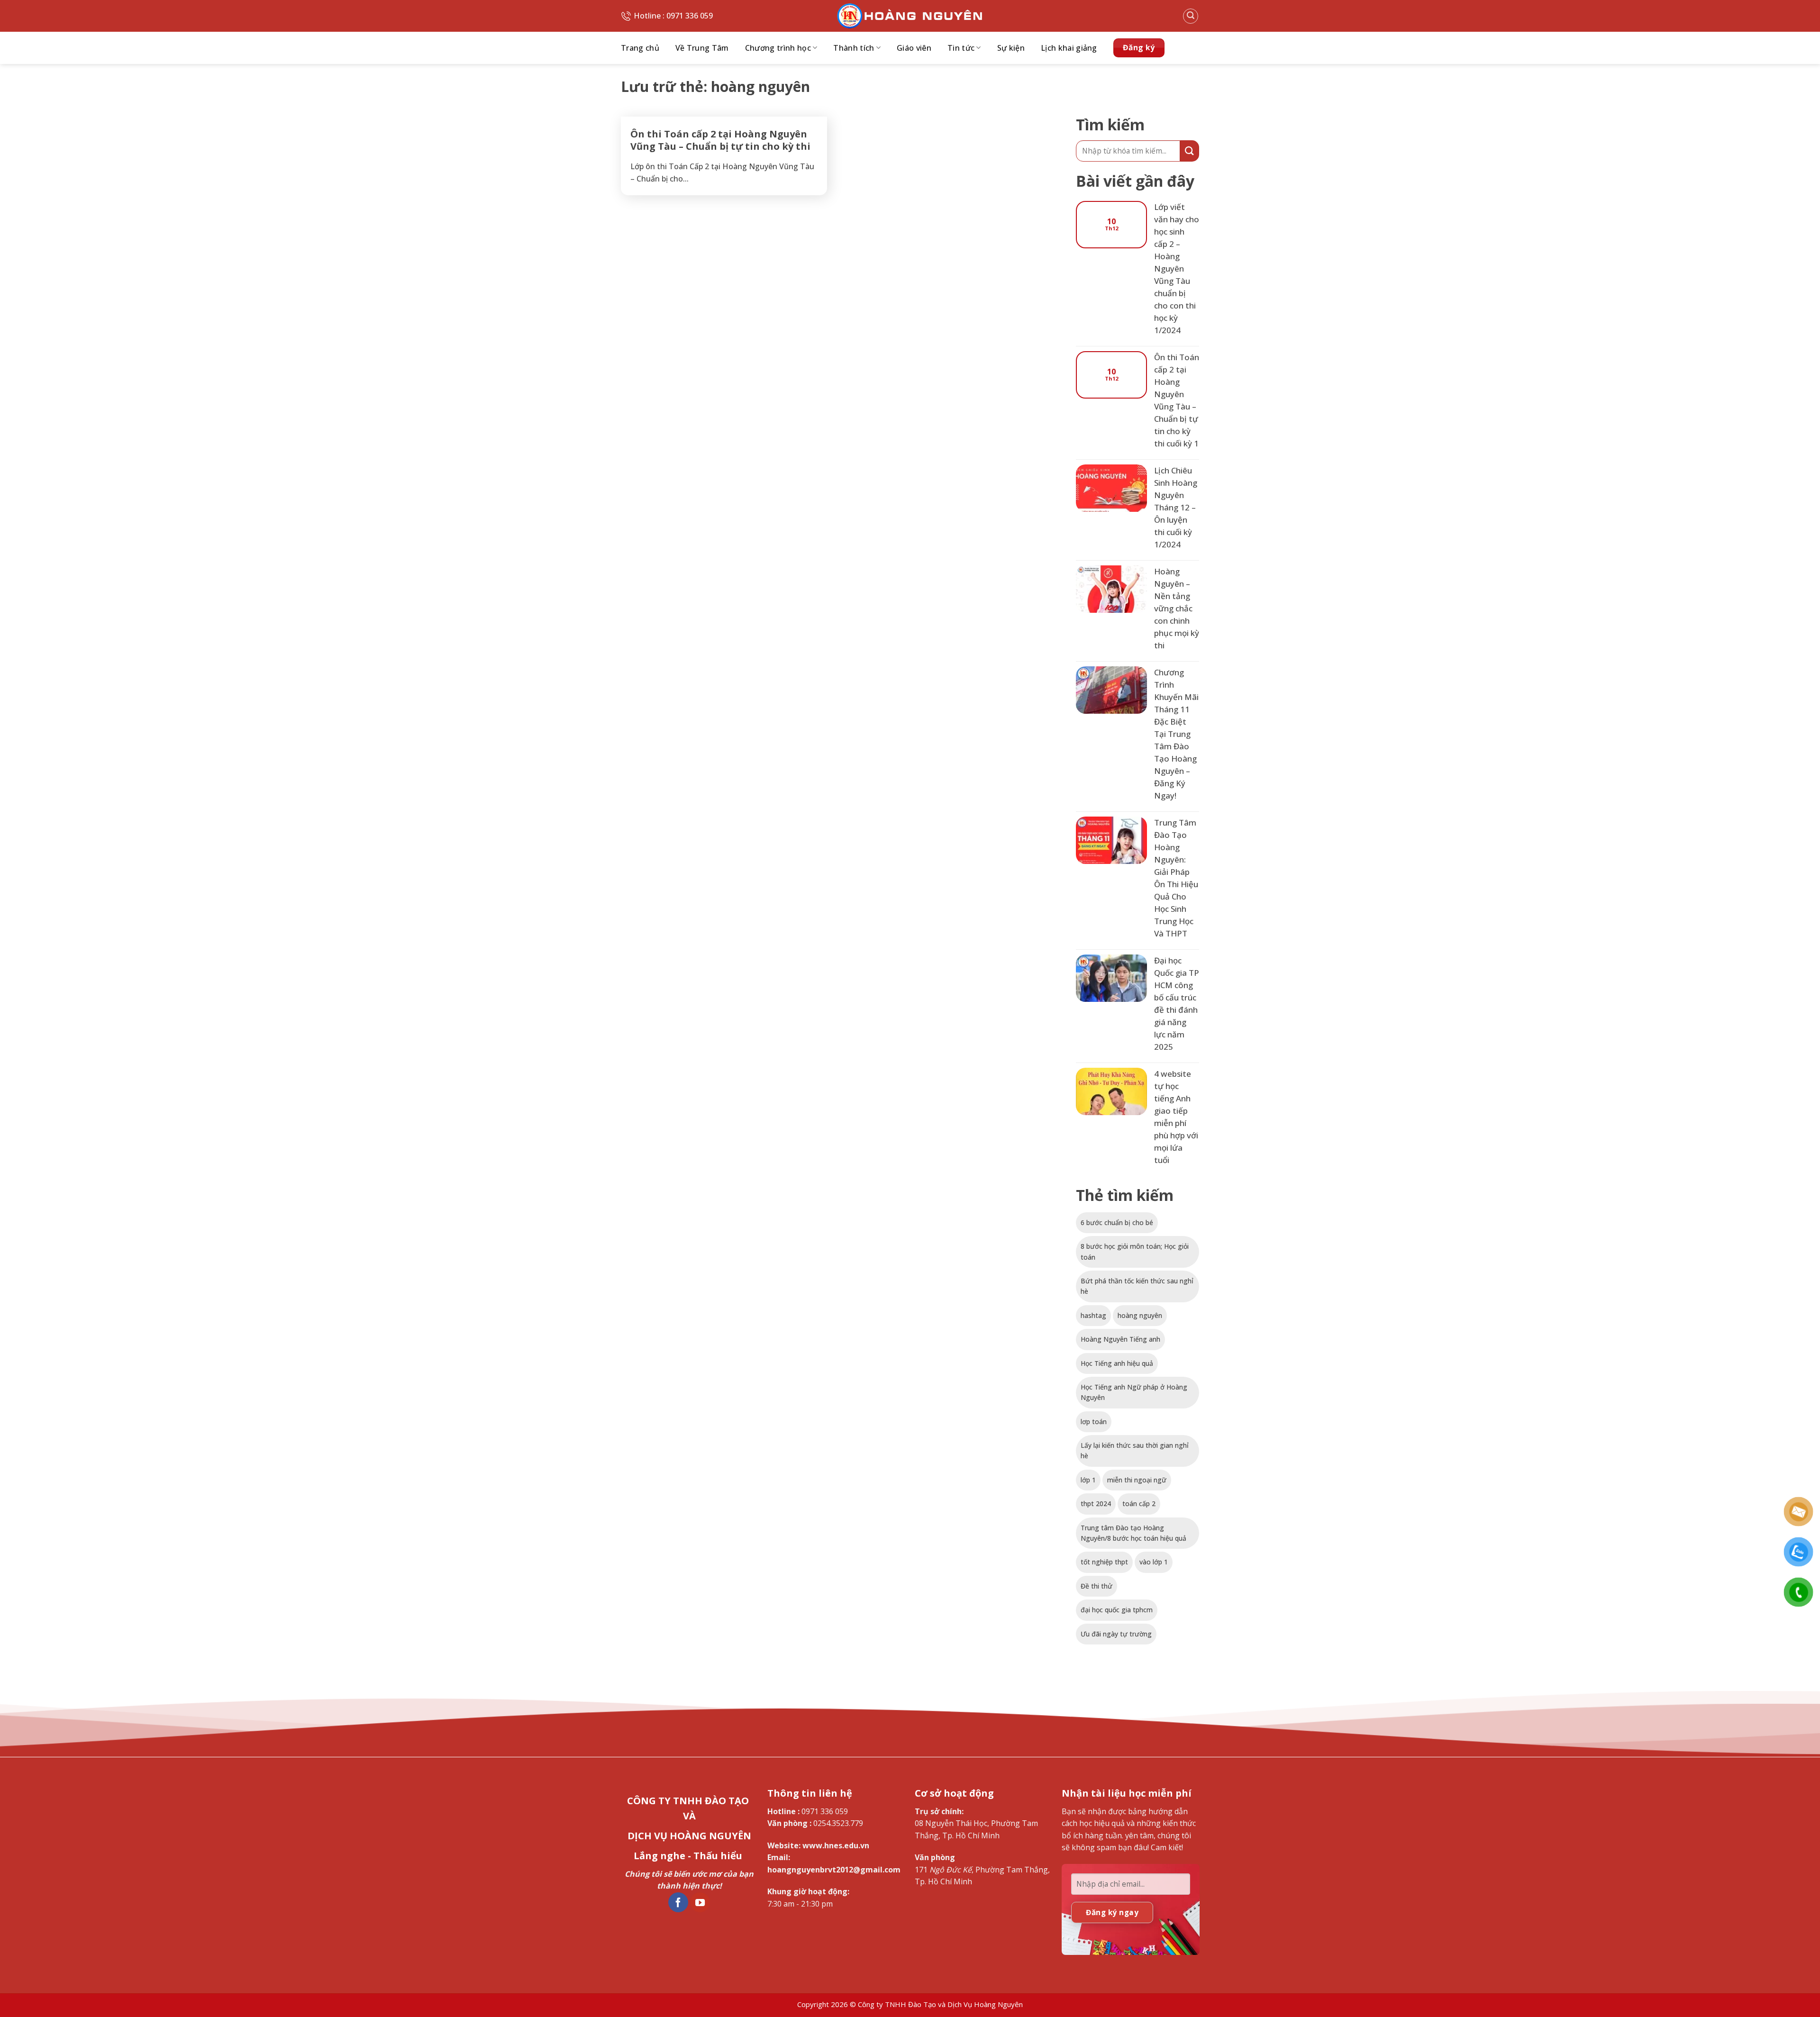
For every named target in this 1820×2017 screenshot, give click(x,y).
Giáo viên (914, 48)
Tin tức (961, 48)
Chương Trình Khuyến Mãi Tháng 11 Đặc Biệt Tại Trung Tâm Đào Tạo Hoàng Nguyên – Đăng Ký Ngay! (1176, 734)
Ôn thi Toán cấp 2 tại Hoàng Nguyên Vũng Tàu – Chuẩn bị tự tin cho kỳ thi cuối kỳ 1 (720, 146)
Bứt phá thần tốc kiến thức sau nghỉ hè (1137, 1286)
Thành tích (854, 48)
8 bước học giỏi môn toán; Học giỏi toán (1135, 1251)
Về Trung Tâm (702, 48)
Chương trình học (778, 48)
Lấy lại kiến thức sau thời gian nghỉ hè (1135, 1450)
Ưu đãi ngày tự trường (1116, 1634)
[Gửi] (1190, 151)
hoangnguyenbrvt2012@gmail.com (834, 1870)
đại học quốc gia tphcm (1117, 1610)
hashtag (1093, 1315)
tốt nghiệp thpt (1104, 1562)
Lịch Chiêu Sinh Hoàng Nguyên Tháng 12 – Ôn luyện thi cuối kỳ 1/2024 (1176, 507)
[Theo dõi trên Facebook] (678, 1902)
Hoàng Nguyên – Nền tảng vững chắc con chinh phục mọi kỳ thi (1177, 608)
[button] (1191, 16)
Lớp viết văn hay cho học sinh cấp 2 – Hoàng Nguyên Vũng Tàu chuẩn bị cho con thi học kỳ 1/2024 (1177, 268)
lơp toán (1094, 1422)
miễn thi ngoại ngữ (1137, 1480)
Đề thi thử (1097, 1586)
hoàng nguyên (1140, 1315)
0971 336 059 (825, 1811)
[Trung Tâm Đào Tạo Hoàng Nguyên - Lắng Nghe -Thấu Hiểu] (910, 16)
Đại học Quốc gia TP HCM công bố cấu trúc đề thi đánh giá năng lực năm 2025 (1177, 1004)
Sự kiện (1011, 48)
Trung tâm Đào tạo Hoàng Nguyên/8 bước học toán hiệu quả (1133, 1533)
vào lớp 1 (1154, 1562)
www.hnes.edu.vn (836, 1845)
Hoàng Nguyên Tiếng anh (1120, 1339)
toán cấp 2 (1139, 1504)
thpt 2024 (1096, 1504)
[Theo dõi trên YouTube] (700, 1902)
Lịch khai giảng (1069, 48)
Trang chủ (640, 48)
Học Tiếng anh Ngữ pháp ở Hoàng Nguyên (1134, 1392)
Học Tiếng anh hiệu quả (1117, 1363)
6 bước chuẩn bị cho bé (1117, 1222)
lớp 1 (1088, 1480)
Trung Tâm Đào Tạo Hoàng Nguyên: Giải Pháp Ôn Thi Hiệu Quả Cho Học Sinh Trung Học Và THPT (1176, 878)
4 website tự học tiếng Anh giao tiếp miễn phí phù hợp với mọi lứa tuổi (1176, 1117)
